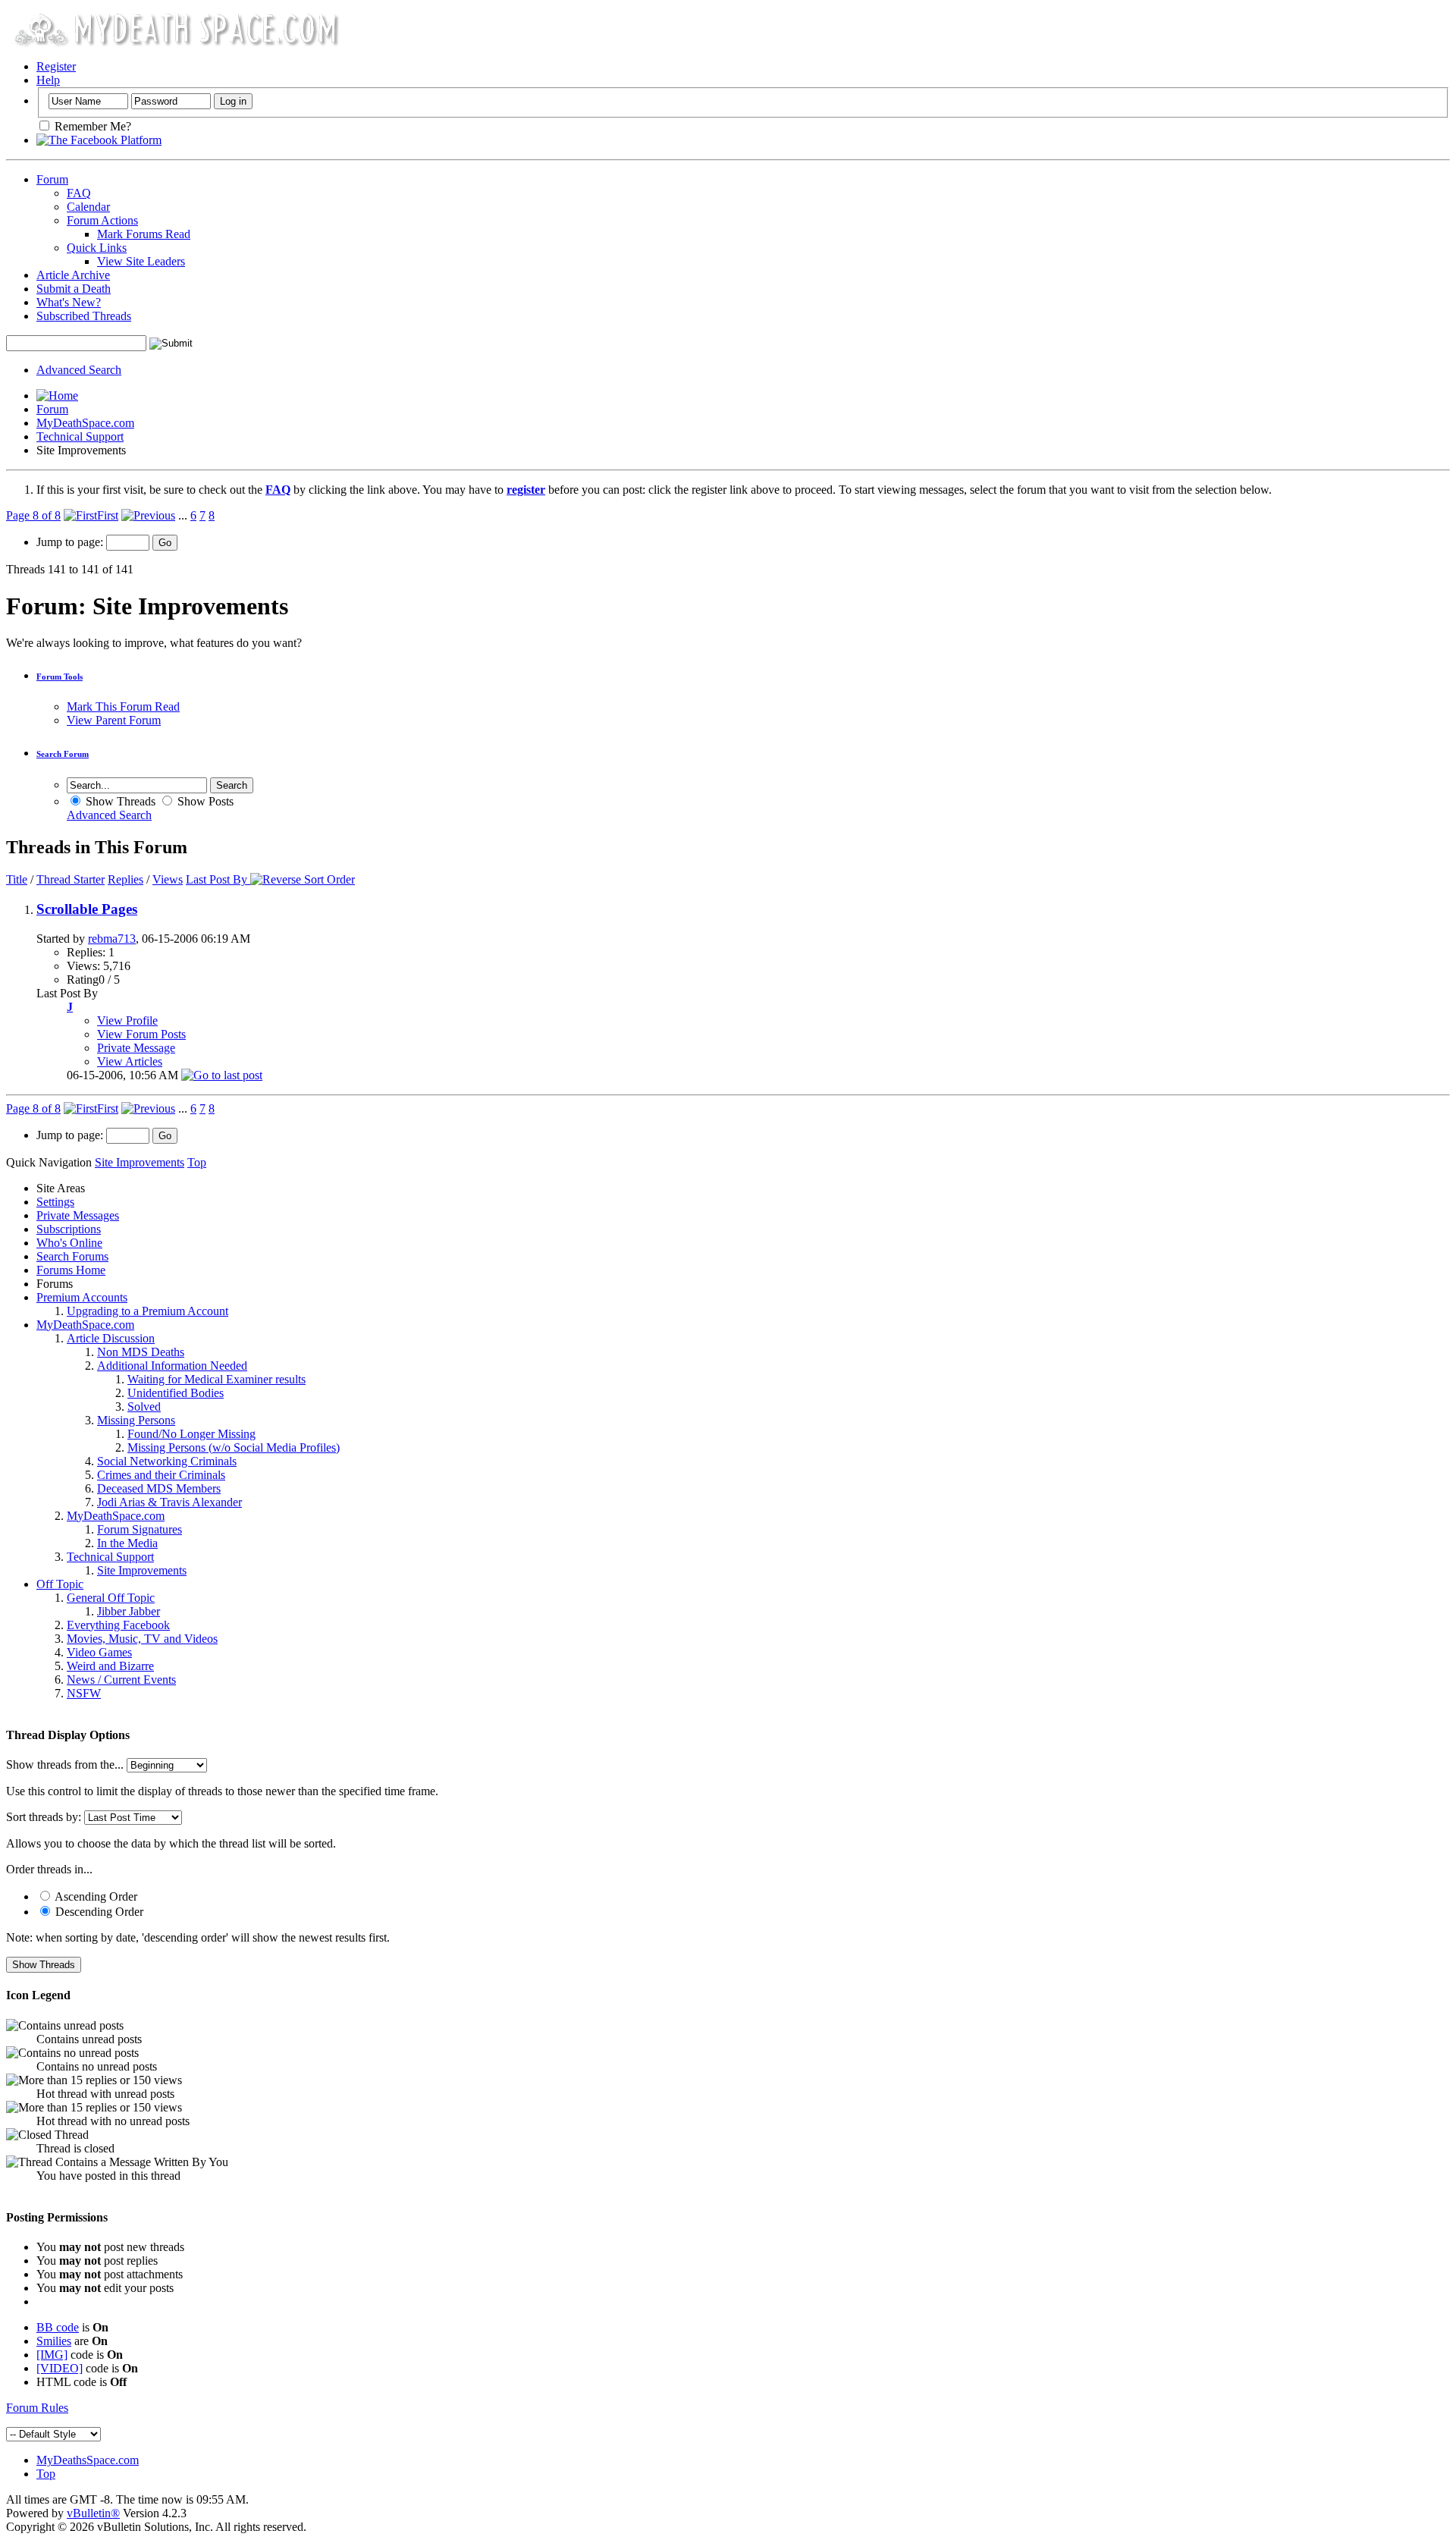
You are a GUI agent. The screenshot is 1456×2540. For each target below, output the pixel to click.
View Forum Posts (141, 1034)
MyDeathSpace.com (85, 423)
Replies (126, 879)
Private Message (136, 1048)
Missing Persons (136, 1420)
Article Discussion (111, 1338)
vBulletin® (93, 2513)
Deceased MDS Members (159, 1488)
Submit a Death (74, 289)
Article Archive (73, 275)
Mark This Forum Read (123, 706)
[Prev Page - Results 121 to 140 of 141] (148, 515)
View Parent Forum (114, 720)
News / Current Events (121, 1680)
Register (56, 66)
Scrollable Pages (87, 909)
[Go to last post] (222, 1075)
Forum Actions (102, 220)
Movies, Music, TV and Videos (142, 1639)
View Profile (127, 1020)
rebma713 (112, 939)
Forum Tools (60, 677)
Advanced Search (79, 370)
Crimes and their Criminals (161, 1475)
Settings (55, 1202)
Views (168, 879)
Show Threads (119, 801)
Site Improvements (142, 1570)
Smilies (54, 2341)
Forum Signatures (140, 1529)
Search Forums (72, 1256)
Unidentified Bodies (176, 1393)
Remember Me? (91, 126)
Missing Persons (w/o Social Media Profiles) (234, 1447)
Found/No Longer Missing (191, 1434)
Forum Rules (37, 2408)
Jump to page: (71, 542)
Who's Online (69, 1243)
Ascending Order (95, 1896)
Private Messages (78, 1215)
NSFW (84, 1693)
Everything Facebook (118, 1625)
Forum (52, 179)
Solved (144, 1407)
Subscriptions (69, 1229)
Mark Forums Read (144, 234)
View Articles (130, 1061)
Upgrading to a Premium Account (147, 1311)
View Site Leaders (141, 261)
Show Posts (204, 801)
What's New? (69, 302)
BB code (58, 2327)
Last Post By (217, 879)
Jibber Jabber (129, 1611)
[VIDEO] (60, 2368)
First (108, 515)
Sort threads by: (44, 1817)
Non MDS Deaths (141, 1352)
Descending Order (98, 1912)
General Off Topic (111, 1598)
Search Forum (63, 754)
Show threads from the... (65, 1764)
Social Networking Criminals (167, 1461)
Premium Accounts (82, 1297)
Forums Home (71, 1270)
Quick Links (97, 248)
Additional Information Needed (172, 1366)
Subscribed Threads (84, 316)
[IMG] (52, 2355)
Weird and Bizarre (110, 1666)
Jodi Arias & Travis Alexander (169, 1502)
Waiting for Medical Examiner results (217, 1379)
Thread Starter (71, 879)
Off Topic (60, 1584)
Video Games (99, 1652)
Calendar (88, 207)
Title (17, 879)
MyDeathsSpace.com (88, 2460)
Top (197, 1162)
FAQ (79, 193)
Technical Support (80, 436)
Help (48, 80)
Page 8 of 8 (33, 515)
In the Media (127, 1543)
